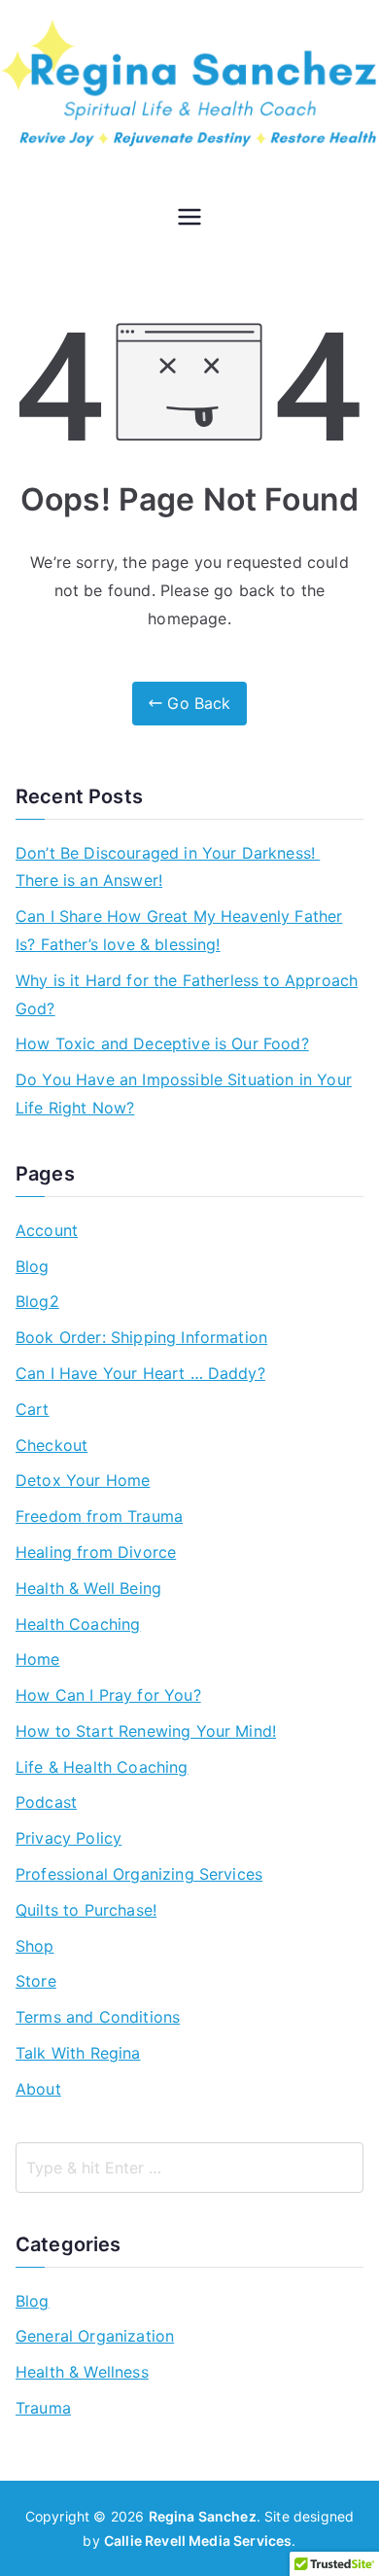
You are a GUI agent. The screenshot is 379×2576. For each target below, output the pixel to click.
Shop (35, 1946)
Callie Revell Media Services (198, 2541)
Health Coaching (78, 1624)
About (38, 2089)
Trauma (43, 2408)
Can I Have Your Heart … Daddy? (140, 1373)
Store (36, 1981)
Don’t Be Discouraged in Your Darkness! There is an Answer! (168, 867)
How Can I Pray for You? (108, 1695)
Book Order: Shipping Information (141, 1337)
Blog (33, 1266)
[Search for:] (189, 2168)
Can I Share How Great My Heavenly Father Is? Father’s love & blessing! (179, 930)
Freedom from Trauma (99, 1516)
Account (47, 1230)
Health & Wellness (82, 2372)
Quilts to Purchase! (86, 1910)
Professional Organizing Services (139, 1874)
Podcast (46, 1802)
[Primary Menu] (189, 219)
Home (38, 1659)
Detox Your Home (83, 1480)
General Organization (95, 2336)
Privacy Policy (69, 1838)
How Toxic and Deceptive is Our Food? (162, 1043)
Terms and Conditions (98, 2017)
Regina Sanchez (203, 2516)
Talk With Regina (78, 2053)
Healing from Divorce (96, 1552)
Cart (33, 1409)
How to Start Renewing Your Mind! (146, 1731)
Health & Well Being (88, 1588)
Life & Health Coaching (102, 1767)
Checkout (52, 1445)
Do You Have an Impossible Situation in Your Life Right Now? (184, 1094)
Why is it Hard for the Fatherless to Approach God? (187, 994)
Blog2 (37, 1301)
